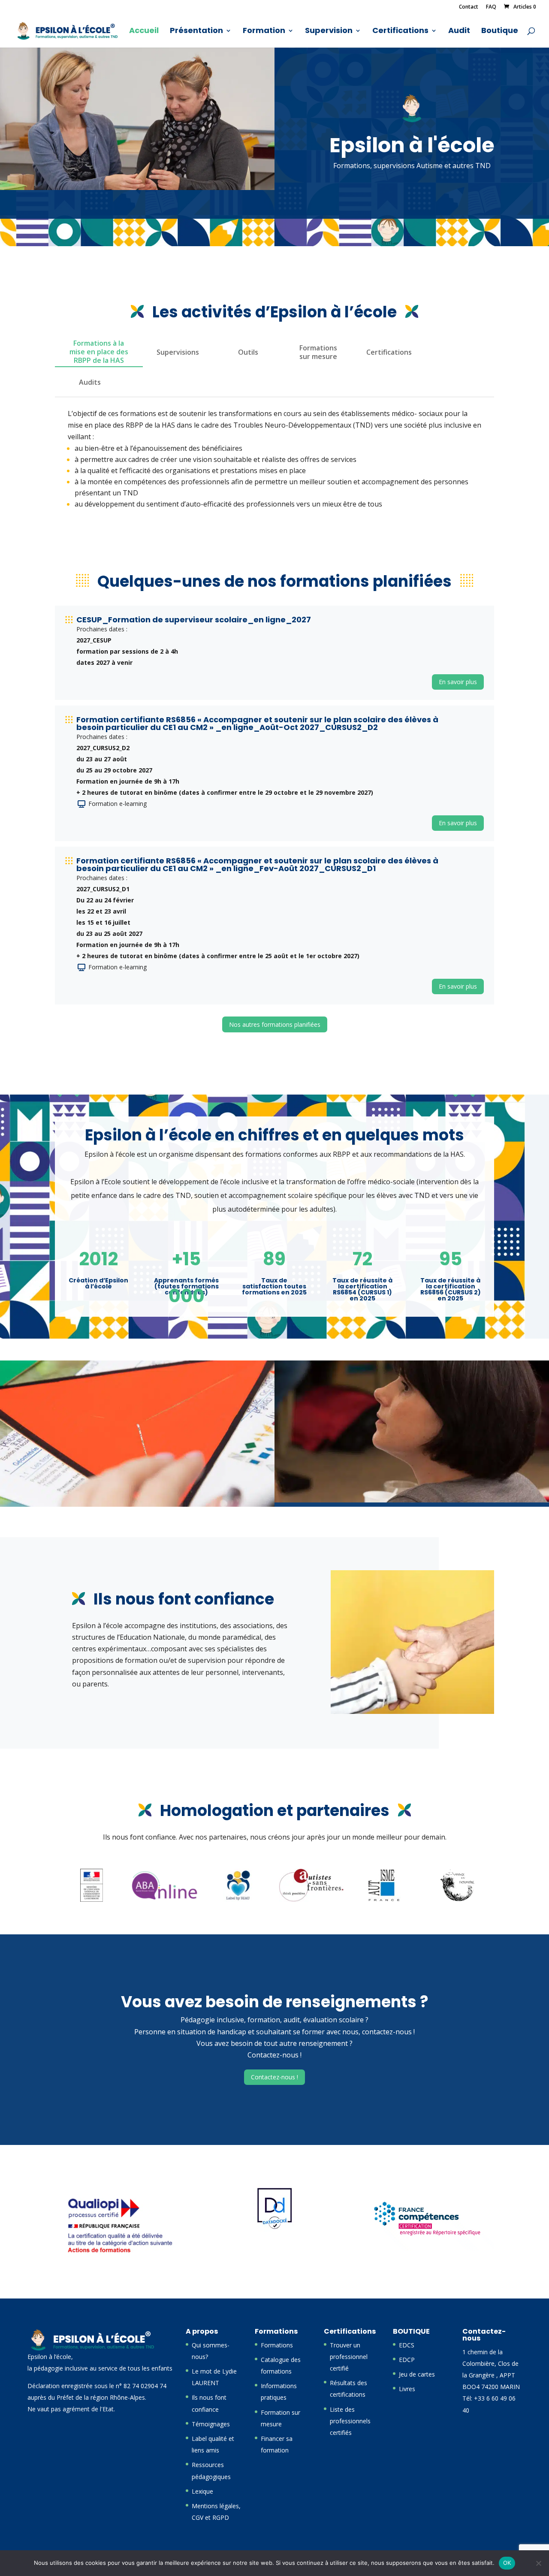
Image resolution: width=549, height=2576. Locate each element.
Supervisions (178, 352)
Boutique (500, 32)
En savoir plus (458, 682)
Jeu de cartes (417, 2374)
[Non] (538, 2563)
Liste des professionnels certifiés (350, 2421)
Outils (248, 352)
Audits (90, 382)
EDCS (407, 2345)
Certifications (400, 32)
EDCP (407, 2360)
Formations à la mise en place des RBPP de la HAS (99, 352)
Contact (469, 7)
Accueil (144, 32)
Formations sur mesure (318, 352)
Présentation (196, 32)
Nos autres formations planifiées (275, 1024)
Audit (459, 32)
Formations (277, 2345)
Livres (407, 2389)
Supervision (329, 32)
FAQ (491, 7)
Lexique (202, 2491)
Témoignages (211, 2424)
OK (507, 2563)
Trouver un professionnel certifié (349, 2357)
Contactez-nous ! (274, 2077)
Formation (264, 32)
